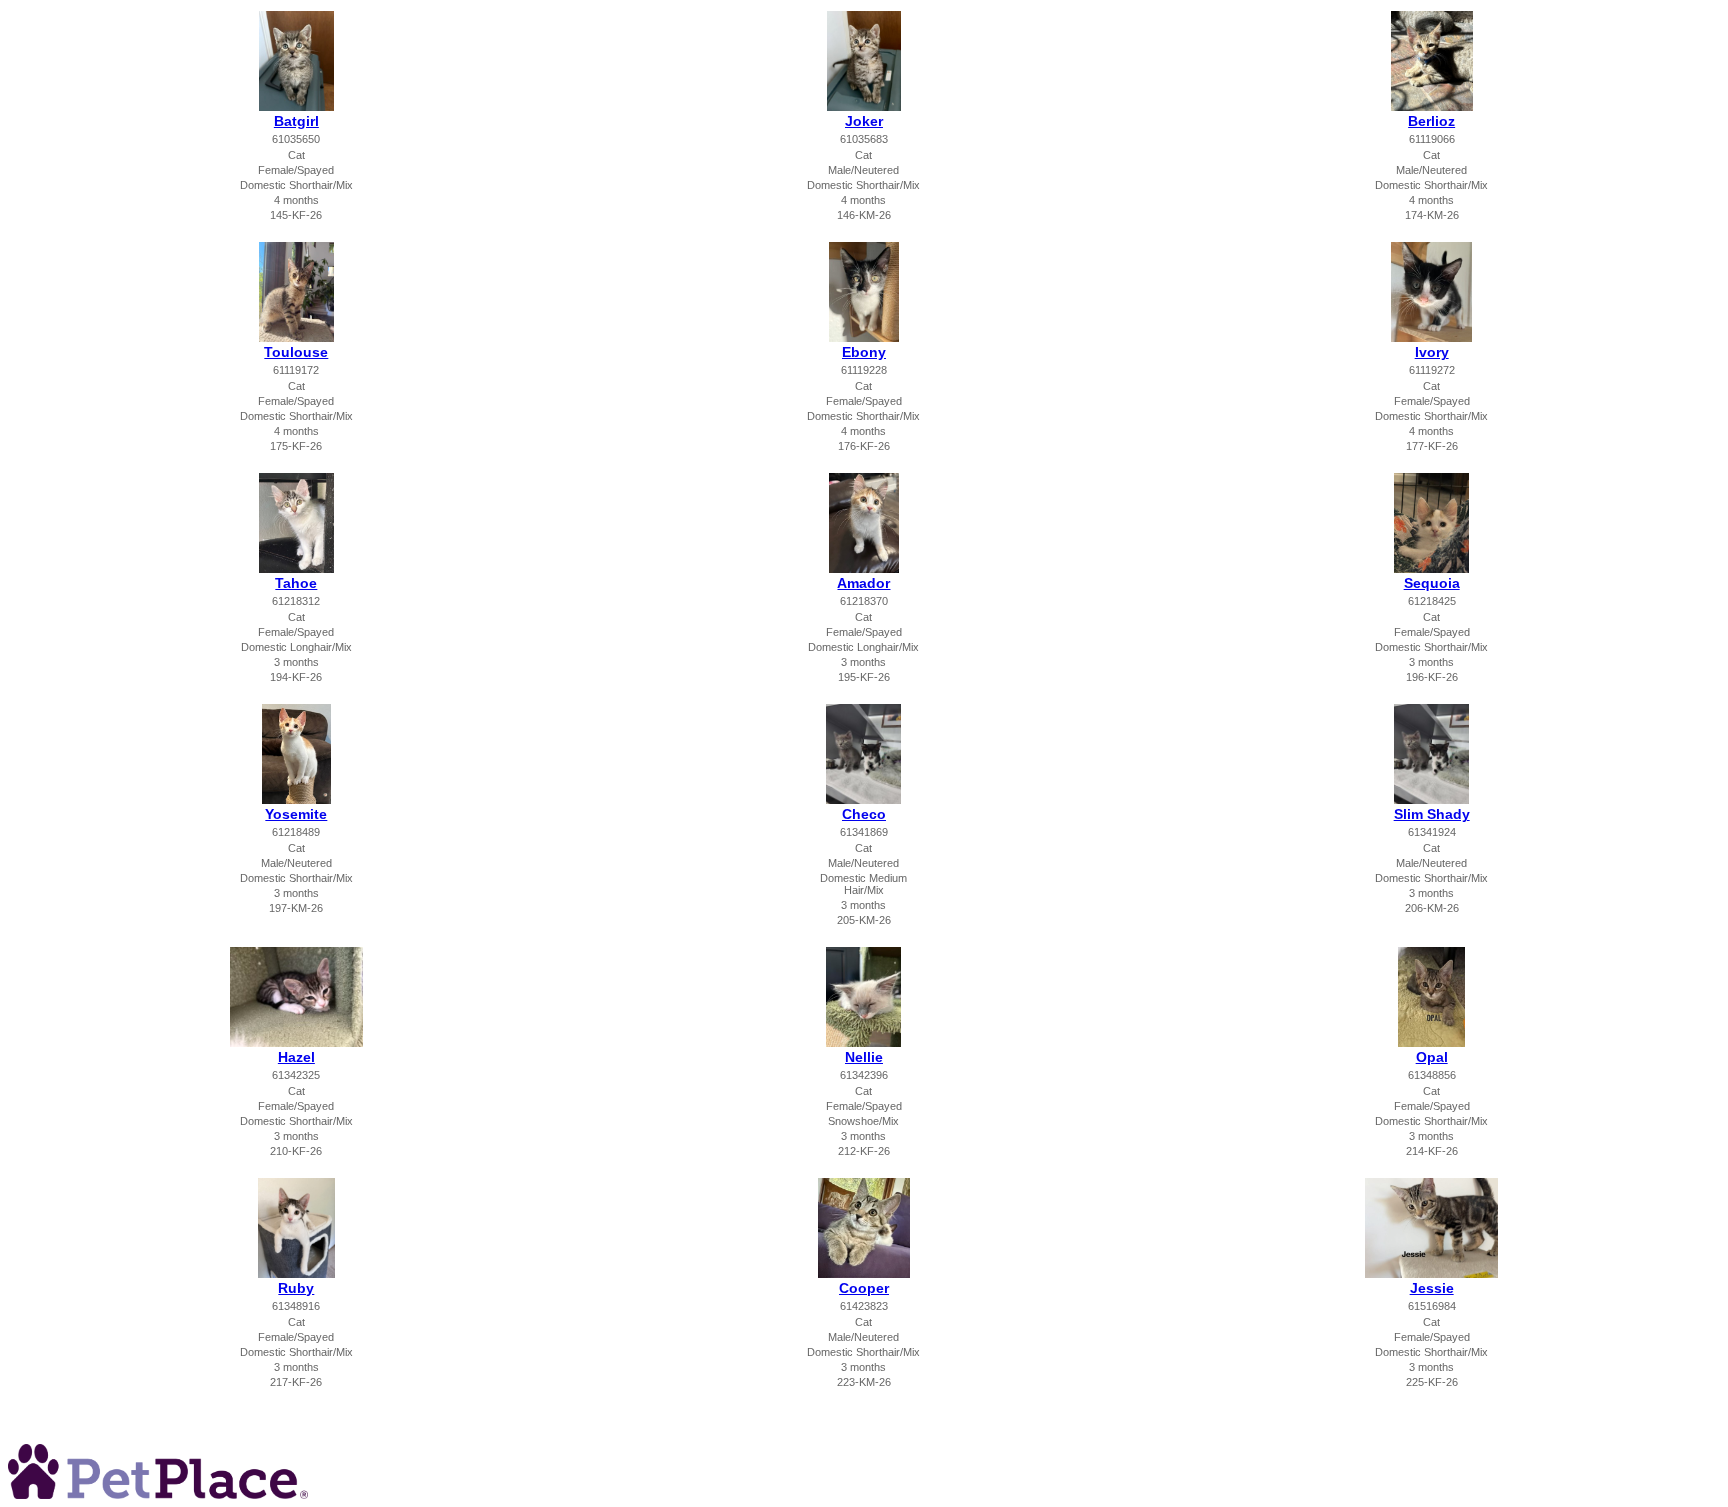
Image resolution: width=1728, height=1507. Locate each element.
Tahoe (296, 583)
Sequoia (1432, 583)
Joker (864, 121)
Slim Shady (1432, 814)
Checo (864, 814)
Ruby (296, 1288)
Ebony (864, 352)
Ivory (1432, 352)
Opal (1432, 1057)
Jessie (1432, 1288)
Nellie (864, 1057)
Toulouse (296, 352)
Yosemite (296, 814)
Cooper (864, 1288)
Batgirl (296, 121)
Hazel (296, 1057)
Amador (863, 583)
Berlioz (1431, 121)
